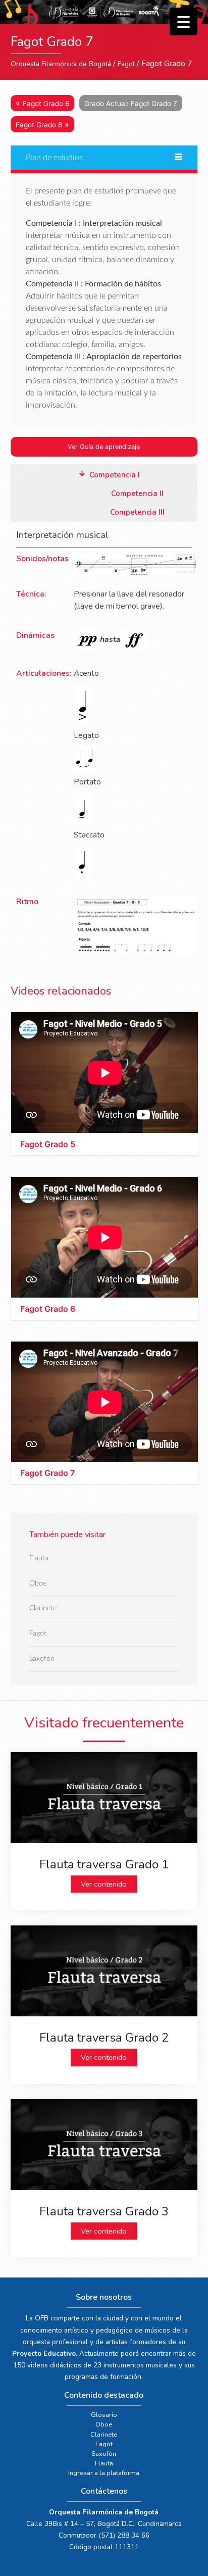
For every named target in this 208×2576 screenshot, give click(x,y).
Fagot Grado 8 (39, 125)
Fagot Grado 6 (46, 104)
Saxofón (42, 1658)
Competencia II (137, 493)
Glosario (104, 2415)
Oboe (38, 1583)
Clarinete (43, 1608)
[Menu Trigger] (184, 21)
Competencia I (115, 475)
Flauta (39, 1558)
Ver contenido (104, 1884)
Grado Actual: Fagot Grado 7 (131, 104)
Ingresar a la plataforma (104, 2473)
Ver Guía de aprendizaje (104, 447)
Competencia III (137, 512)
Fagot (126, 64)
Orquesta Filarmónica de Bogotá (61, 64)
